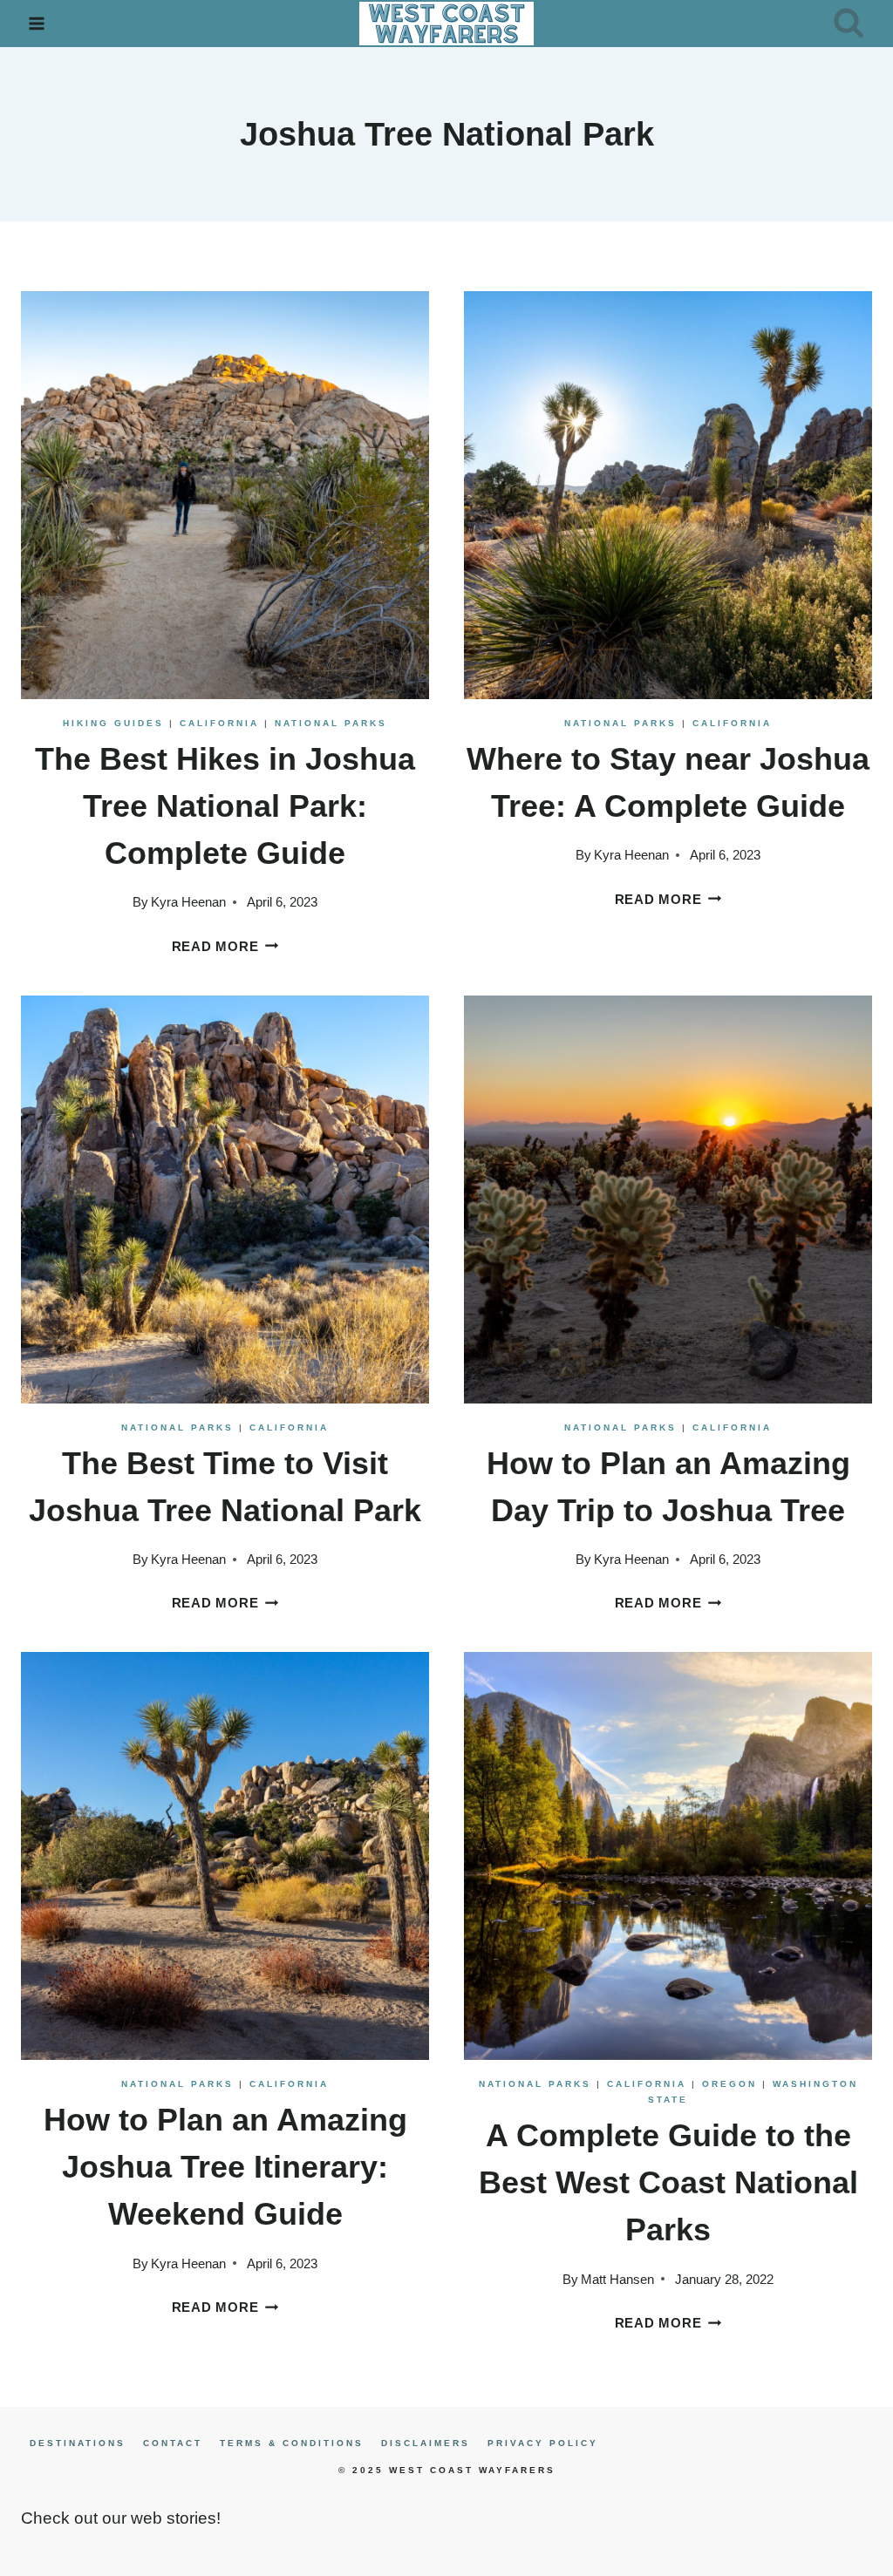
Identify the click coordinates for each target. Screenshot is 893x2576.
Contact (173, 2443)
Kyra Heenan (188, 902)
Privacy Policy (543, 2443)
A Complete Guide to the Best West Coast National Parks (668, 2182)
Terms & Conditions (292, 2443)
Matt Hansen (617, 2279)
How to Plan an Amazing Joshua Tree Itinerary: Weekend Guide (225, 2167)
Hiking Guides (113, 723)
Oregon (729, 2084)
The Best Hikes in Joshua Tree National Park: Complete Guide (225, 806)
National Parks (331, 723)
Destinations (78, 2443)
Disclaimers (426, 2443)
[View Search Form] (849, 24)
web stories (174, 2518)
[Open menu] (37, 23)
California (219, 723)
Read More (225, 946)
